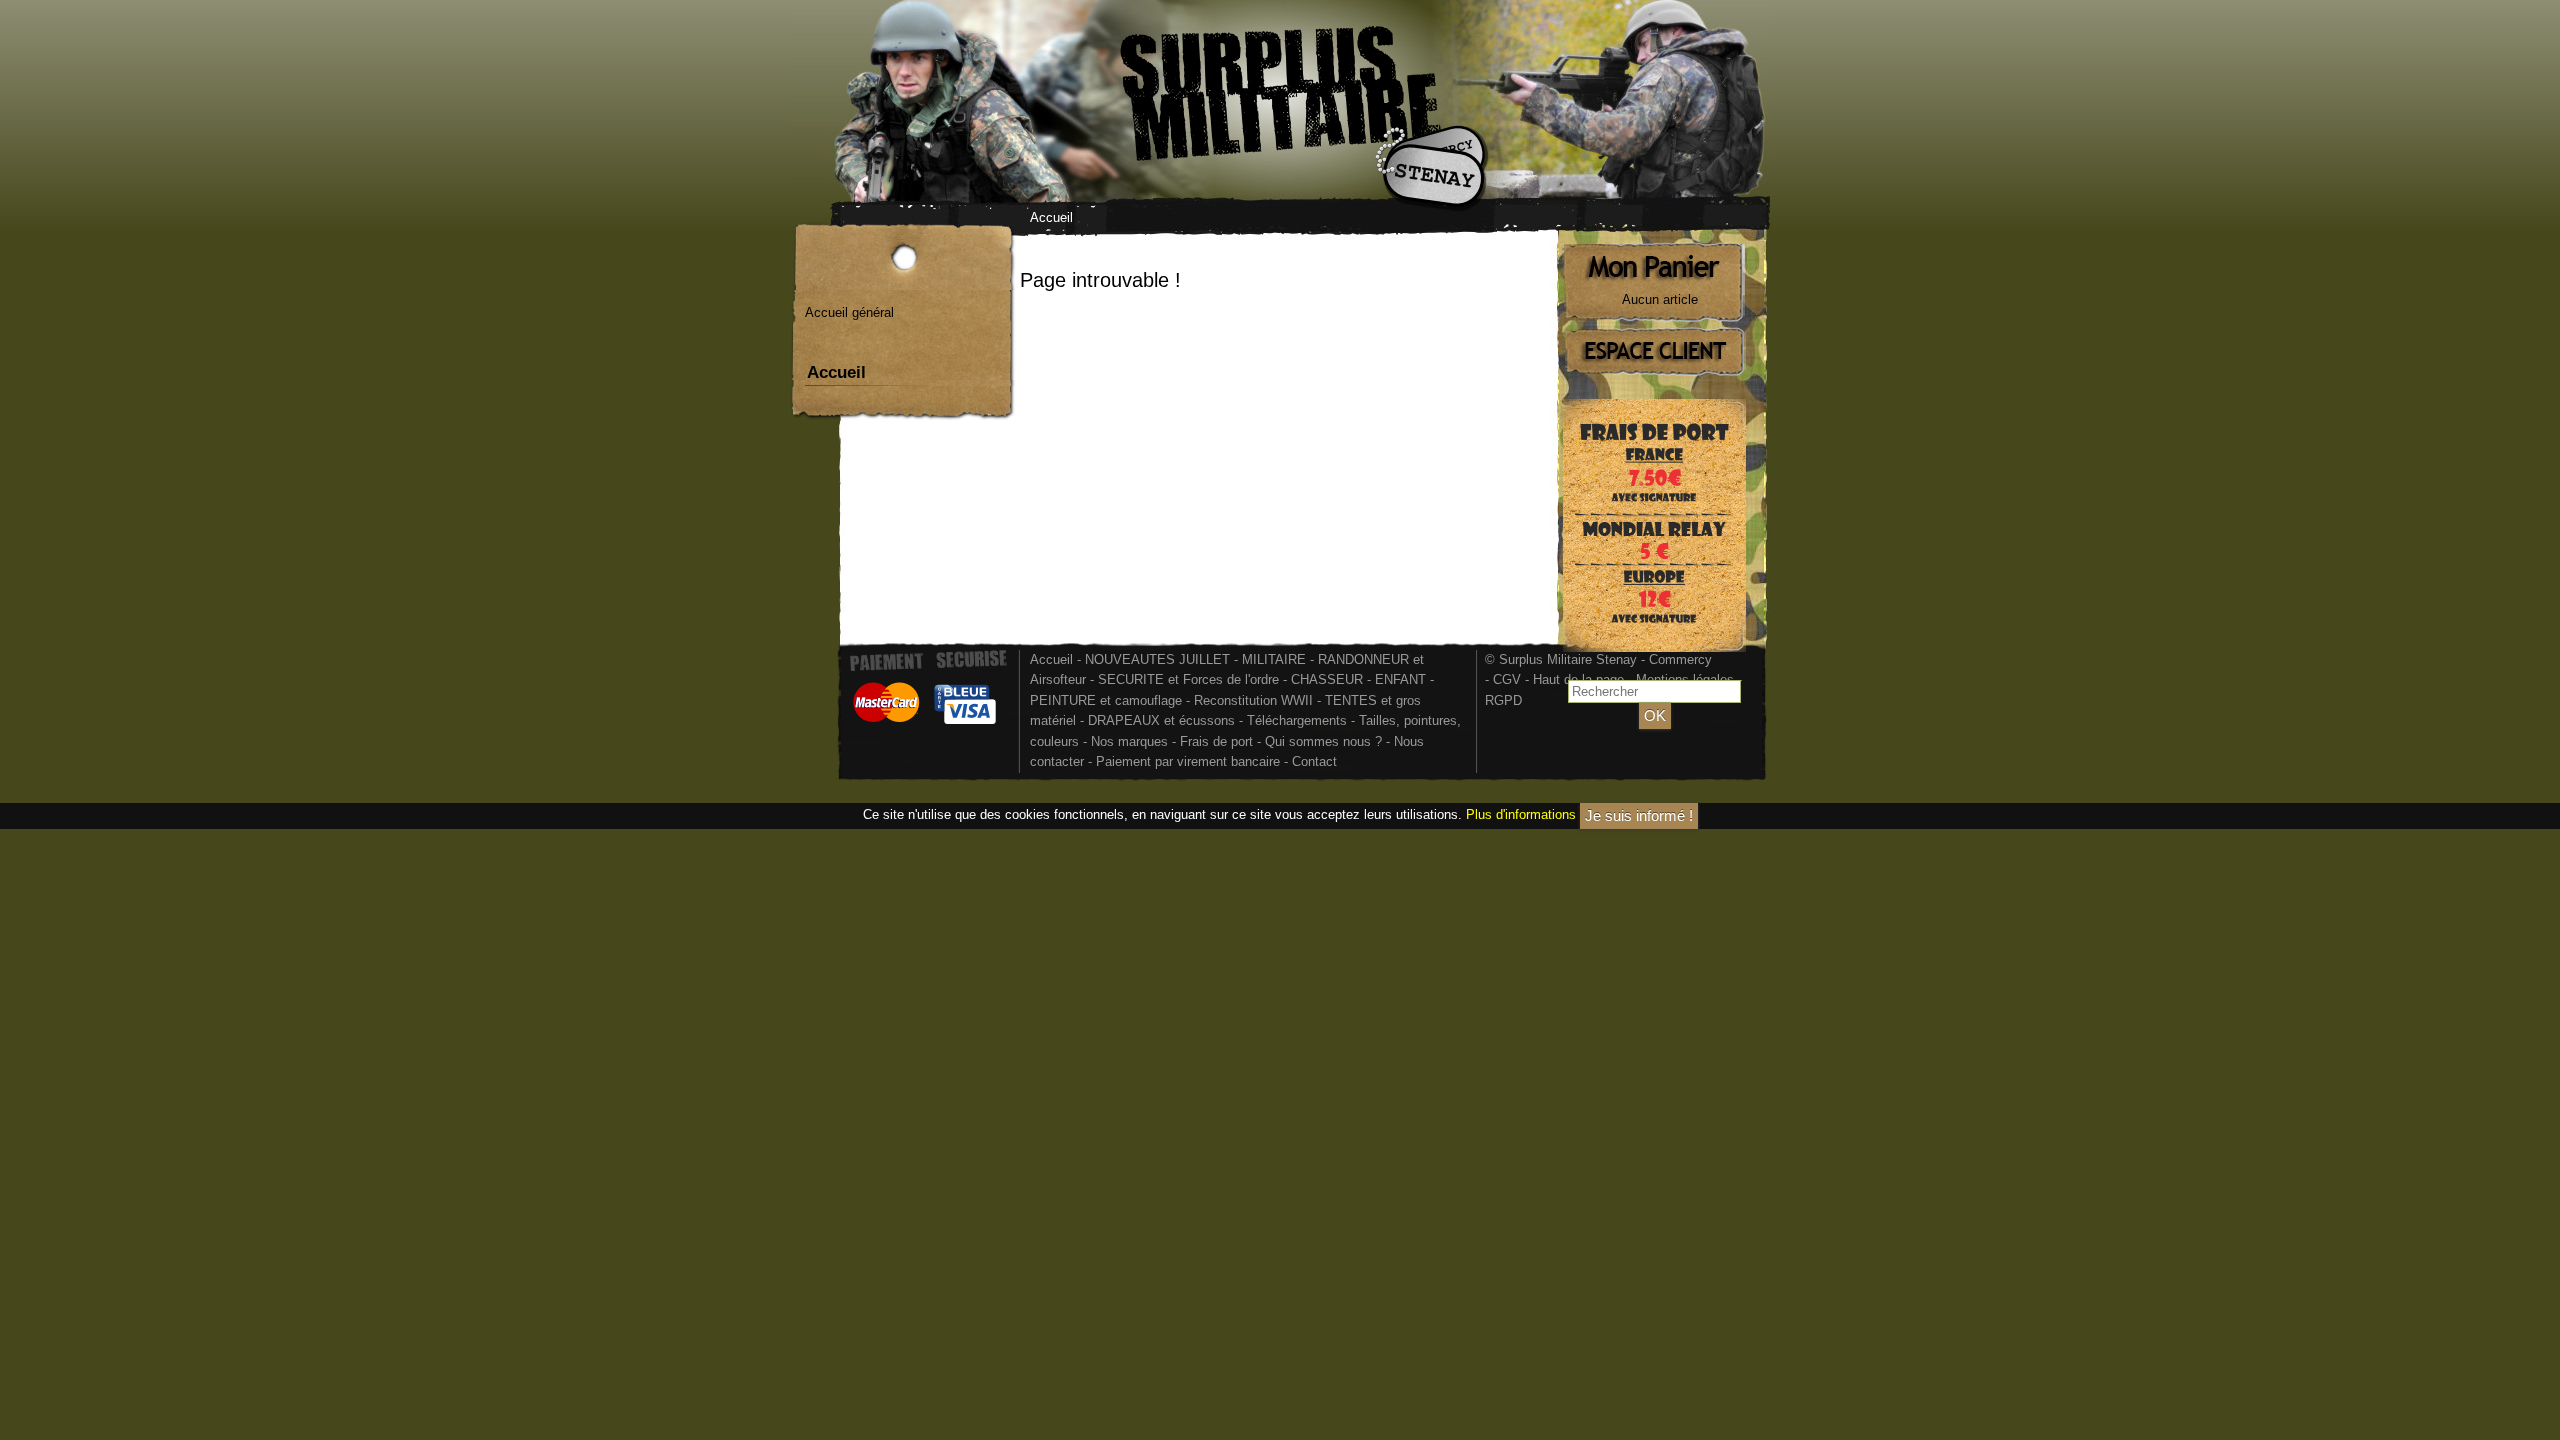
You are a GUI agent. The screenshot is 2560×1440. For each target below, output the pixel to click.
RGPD (1503, 700)
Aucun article (1660, 299)
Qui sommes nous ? (1325, 741)
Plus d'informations (1521, 814)
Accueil (1051, 217)
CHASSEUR (1327, 679)
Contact (1314, 761)
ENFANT (1400, 679)
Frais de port (1218, 741)
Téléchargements (1297, 720)
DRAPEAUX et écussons (1161, 720)
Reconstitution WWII (1253, 700)
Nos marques (1129, 741)
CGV (1507, 679)
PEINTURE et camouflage (1106, 700)
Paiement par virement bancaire (1188, 761)
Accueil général (849, 312)
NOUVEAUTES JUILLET (1157, 659)
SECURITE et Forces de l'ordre (1188, 679)
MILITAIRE (1274, 659)
